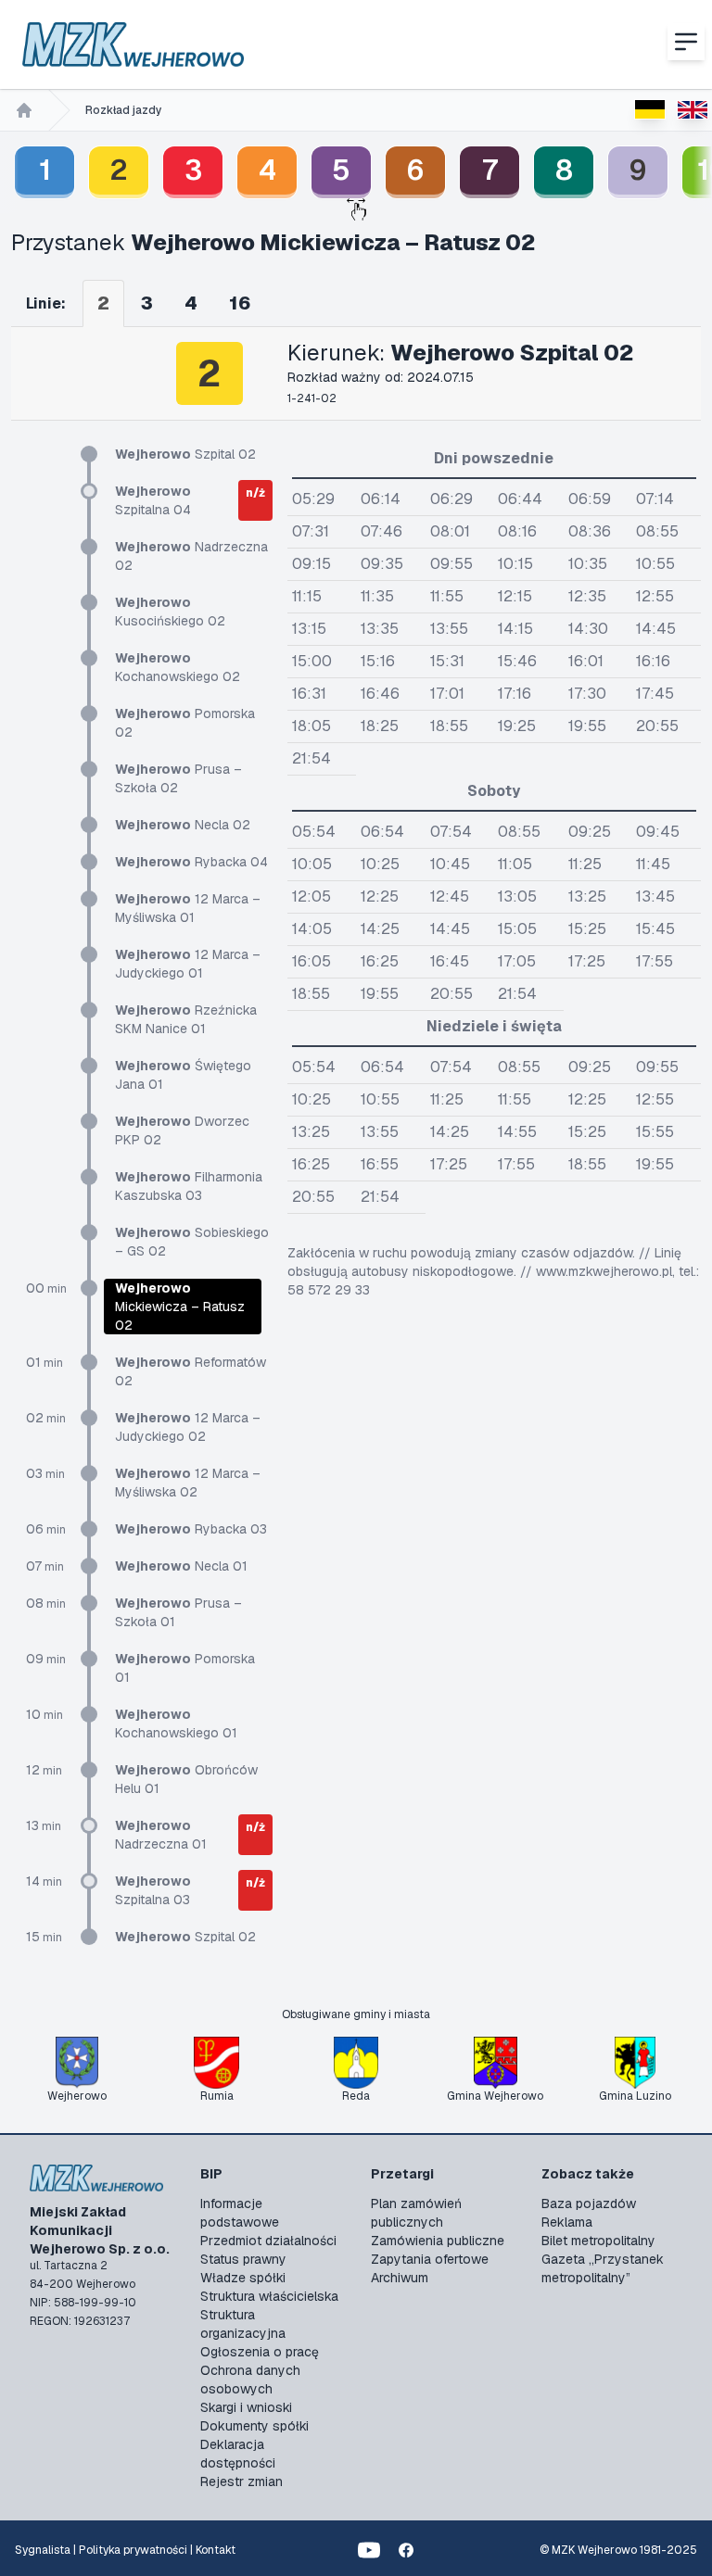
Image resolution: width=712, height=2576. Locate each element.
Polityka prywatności (133, 2550)
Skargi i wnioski (246, 2407)
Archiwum (400, 2278)
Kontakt (216, 2550)
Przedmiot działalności (268, 2241)
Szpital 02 (185, 454)
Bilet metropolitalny (598, 2241)
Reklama (567, 2222)
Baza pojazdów (589, 2203)
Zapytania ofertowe (430, 2259)
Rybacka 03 (191, 1529)
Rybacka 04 (191, 862)
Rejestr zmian (242, 2481)
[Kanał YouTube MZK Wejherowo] (369, 2550)
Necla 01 (181, 1566)
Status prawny (243, 2259)
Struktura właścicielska (269, 2296)
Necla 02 (183, 825)
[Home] (24, 110)
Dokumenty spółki (254, 2426)
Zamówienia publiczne (438, 2241)
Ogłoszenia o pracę (260, 2352)
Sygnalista (43, 2550)
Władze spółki (243, 2278)
